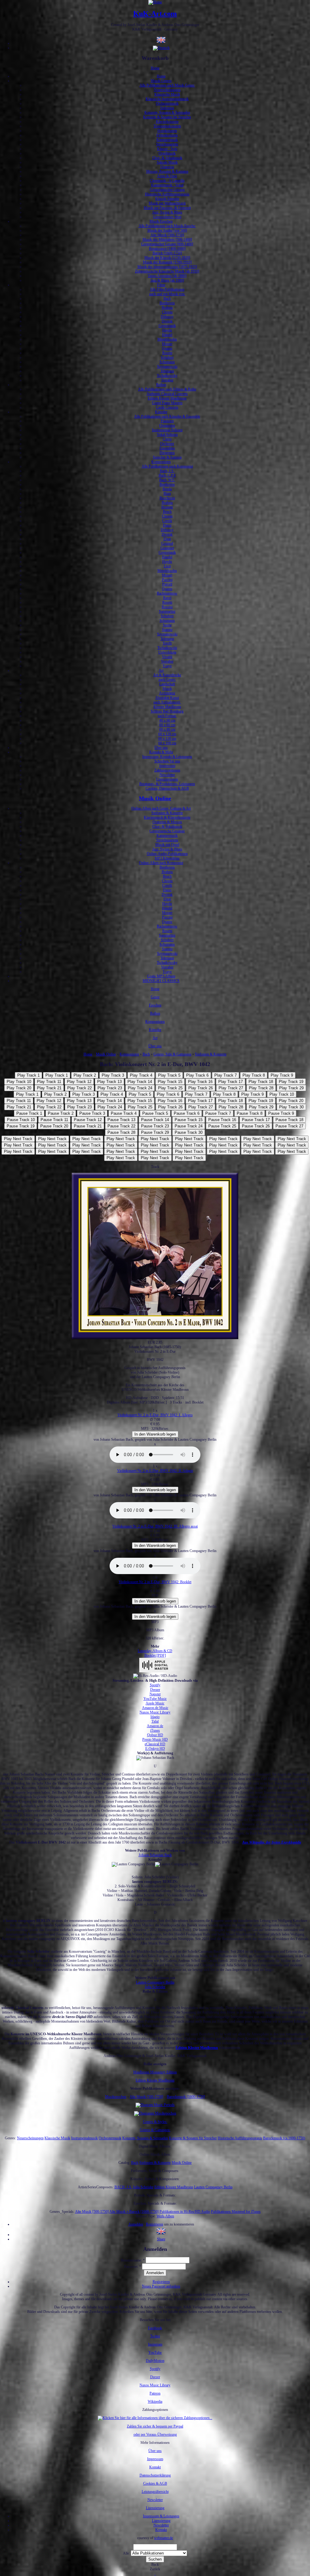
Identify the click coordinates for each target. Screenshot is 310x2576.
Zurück (155, 2569)
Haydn (167, 330)
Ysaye (167, 666)
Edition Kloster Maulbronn (167, 398)
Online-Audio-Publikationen (167, 854)
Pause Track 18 (289, 1120)
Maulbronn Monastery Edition (155, 2072)
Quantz (167, 348)
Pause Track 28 (121, 1132)
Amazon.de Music (155, 1708)
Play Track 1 (28, 1075)
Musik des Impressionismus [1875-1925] (167, 267)
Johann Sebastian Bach (155, 1855)
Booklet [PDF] (155, 1655)
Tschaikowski (167, 648)
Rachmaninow (167, 593)
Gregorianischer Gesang (167, 190)
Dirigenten (167, 453)
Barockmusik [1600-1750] (186, 2097)
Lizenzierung (155, 2508)
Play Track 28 (261, 1088)
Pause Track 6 (187, 1113)
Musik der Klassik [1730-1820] (167, 258)
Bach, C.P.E (167, 475)
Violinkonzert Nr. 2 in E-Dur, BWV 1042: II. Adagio (155, 1471)
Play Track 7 (226, 1075)
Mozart (167, 344)
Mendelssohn (167, 339)
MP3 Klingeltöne (167, 858)
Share (161, 2239)
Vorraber (167, 380)
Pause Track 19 (21, 1126)
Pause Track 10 (21, 1120)
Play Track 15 (170, 1082)
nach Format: (167, 716)
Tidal (155, 1721)
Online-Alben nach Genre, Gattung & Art (161, 808)
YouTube (155, 2353)
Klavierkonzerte (167, 122)
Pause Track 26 (256, 1126)
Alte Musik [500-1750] (167, 235)
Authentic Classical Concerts (167, 394)
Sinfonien (167, 108)
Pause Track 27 (289, 1126)
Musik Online (155, 798)
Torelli (167, 643)
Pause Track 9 (281, 1113)
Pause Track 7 (218, 1113)
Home (155, 68)
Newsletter (167, 775)
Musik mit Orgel (167, 845)
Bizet (167, 494)
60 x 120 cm (167, 734)
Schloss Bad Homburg (167, 711)
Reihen (161, 385)
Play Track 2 (85, 1075)
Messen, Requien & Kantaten (167, 171)
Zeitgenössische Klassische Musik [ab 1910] (167, 271)
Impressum (167, 766)
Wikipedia (155, 2402)
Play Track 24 (140, 1088)
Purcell (167, 584)
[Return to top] (155, 2574)
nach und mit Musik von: (167, 294)
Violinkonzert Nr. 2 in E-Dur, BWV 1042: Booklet (155, 1582)
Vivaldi (167, 657)
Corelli (167, 521)
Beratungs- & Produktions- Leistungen (167, 784)
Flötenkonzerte (167, 135)
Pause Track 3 (92, 1113)
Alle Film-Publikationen (167, 289)
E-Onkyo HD (155, 1749)
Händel (167, 335)
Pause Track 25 (222, 1126)
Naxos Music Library (155, 1712)
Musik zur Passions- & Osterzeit (167, 208)
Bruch (167, 512)
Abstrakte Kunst (167, 698)
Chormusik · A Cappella (167, 181)
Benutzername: (133, 2260)
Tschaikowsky (167, 376)
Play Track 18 (261, 1082)
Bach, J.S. (167, 471)
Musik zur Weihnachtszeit (167, 203)
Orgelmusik (167, 153)
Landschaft (167, 684)
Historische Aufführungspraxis (167, 194)
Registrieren (155, 2224)
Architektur (167, 693)
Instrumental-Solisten (167, 430)
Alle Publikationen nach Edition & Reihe (167, 389)
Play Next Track (18, 1139)
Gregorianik (167, 326)
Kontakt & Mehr (161, 752)
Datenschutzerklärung (155, 2475)
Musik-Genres (161, 81)
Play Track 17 (231, 1082)
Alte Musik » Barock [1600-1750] (134, 2212)
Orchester (167, 444)
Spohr (167, 625)
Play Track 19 (291, 1082)
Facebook (155, 2328)
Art (161, 670)
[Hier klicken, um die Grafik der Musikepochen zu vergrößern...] (155, 2113)
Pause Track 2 (61, 1113)
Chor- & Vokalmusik (167, 158)
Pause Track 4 (124, 1113)
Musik (167, 689)
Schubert (167, 357)
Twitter (155, 2336)
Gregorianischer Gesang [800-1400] (167, 244)
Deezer (155, 1690)
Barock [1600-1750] (167, 253)
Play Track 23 (110, 1088)
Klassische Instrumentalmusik (167, 99)
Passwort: (133, 2267)
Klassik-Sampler (167, 199)
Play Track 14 (140, 1082)
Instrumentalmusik (84, 2138)
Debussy (167, 317)
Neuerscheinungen (167, 90)
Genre (155, 997)
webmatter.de (163, 2538)
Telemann (167, 371)
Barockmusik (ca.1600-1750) (284, 2138)
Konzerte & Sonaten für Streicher (167, 117)
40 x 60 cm (167, 720)
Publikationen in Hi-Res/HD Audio (185, 2212)
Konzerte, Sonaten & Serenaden (167, 112)
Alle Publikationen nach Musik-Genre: (167, 85)
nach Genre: (167, 680)
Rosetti (167, 353)
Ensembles (167, 448)
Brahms (167, 308)
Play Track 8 (254, 1075)
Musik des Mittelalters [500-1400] (167, 240)
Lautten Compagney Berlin (155, 1982)
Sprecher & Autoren (167, 457)
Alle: (127, 2553)
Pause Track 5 (155, 1113)
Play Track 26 (201, 1088)
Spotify (155, 1685)
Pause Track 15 (189, 1120)
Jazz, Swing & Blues (167, 212)
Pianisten (167, 421)
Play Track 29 (291, 1088)
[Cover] (155, 1338)
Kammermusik (167, 140)
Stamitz (167, 630)
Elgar (167, 539)
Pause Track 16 (222, 1120)
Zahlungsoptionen (167, 770)
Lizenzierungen (167, 779)
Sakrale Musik (167, 162)
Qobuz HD (155, 1735)
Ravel (167, 598)
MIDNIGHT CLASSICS (161, 981)
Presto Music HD (155, 1740)
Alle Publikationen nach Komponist (167, 466)
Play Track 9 (282, 1075)
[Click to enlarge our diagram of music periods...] (155, 2105)
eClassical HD (155, 1744)
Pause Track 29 (155, 1132)
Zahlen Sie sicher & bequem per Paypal (155, 2426)
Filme (161, 285)
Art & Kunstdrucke (167, 675)
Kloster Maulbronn (167, 707)
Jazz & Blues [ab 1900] (167, 280)
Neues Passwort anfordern (161, 2286)
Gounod (167, 543)
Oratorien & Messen (167, 822)
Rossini (167, 607)
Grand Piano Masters (167, 403)
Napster (155, 1694)
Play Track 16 (200, 1082)
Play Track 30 (291, 1107)
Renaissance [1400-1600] (167, 249)
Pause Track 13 (121, 1120)
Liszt (167, 566)
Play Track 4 (141, 1075)
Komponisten (161, 462)
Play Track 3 (113, 1075)
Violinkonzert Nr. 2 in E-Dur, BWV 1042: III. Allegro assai (155, 1526)
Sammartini (167, 611)
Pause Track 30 (189, 1132)
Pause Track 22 (121, 1126)
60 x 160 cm (167, 743)
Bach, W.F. (167, 480)
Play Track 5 (169, 1075)
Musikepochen (116, 2097)
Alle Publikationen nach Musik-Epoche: (167, 226)
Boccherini (167, 498)
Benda (167, 489)
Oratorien (167, 167)
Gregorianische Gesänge (167, 831)
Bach (167, 298)
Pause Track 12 (88, 1120)
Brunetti (167, 507)
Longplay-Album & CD (155, 1651)
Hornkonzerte (167, 131)
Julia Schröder (155, 1987)
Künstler (161, 412)
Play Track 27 (231, 1088)
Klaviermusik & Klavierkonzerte (167, 817)
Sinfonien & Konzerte (167, 813)
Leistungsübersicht (155, 2492)
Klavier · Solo (167, 149)
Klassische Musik (167, 94)
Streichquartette (167, 144)
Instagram (155, 2344)
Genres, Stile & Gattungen (172, 1054)
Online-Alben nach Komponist (161, 863)
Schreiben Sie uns (167, 761)
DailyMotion (155, 2361)
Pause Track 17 (256, 1120)
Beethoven (167, 303)
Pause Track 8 (250, 1113)
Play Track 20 (19, 1088)
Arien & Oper (167, 176)
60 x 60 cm (167, 725)
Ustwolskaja (167, 652)
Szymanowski (167, 367)
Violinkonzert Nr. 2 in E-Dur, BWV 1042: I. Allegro (155, 1415)
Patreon (155, 2393)
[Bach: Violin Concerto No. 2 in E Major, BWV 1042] (161, 2235)
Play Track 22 (79, 1088)
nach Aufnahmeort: (167, 702)
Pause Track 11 (54, 1120)
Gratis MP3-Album (161, 976)
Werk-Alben (165, 2216)
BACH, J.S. (123, 2187)
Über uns (161, 748)
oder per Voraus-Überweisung (155, 2434)
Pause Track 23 (155, 1126)
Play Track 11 (49, 1082)
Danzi (167, 525)
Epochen (155, 1005)
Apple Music (155, 1703)
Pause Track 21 (88, 1126)
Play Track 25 (170, 1088)
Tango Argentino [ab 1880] (167, 276)
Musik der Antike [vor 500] (167, 230)
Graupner (167, 548)
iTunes (155, 1730)
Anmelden (136, 2224)
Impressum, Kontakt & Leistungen (167, 757)
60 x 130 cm (167, 739)
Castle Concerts (167, 407)
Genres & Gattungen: (155, 2130)
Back (155, 2565)
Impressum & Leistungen (161, 2516)
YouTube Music (155, 1699)
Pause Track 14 (155, 1120)
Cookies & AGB (155, 2483)
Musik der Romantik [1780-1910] (167, 262)
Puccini (167, 580)
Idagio (155, 1717)
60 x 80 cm (167, 729)
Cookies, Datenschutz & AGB (167, 788)
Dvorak (167, 321)
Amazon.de (155, 1726)
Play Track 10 (19, 1082)
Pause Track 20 (54, 1126)
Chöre (167, 439)
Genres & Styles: (155, 2122)
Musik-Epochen (161, 221)
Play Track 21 (49, 1088)
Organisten (167, 426)
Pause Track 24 (189, 1126)
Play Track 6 (197, 1075)
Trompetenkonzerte (167, 126)
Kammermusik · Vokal (167, 185)
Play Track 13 (109, 1082)
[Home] (155, 2)
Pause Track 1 (29, 1113)
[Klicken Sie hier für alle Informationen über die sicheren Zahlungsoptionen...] (155, 2418)
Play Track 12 (79, 1082)
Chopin (167, 312)
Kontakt (155, 2467)
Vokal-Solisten (167, 435)
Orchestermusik (167, 103)
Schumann (167, 362)
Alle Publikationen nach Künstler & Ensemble (167, 416)
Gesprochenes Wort (167, 217)
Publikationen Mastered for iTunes (236, 2212)
